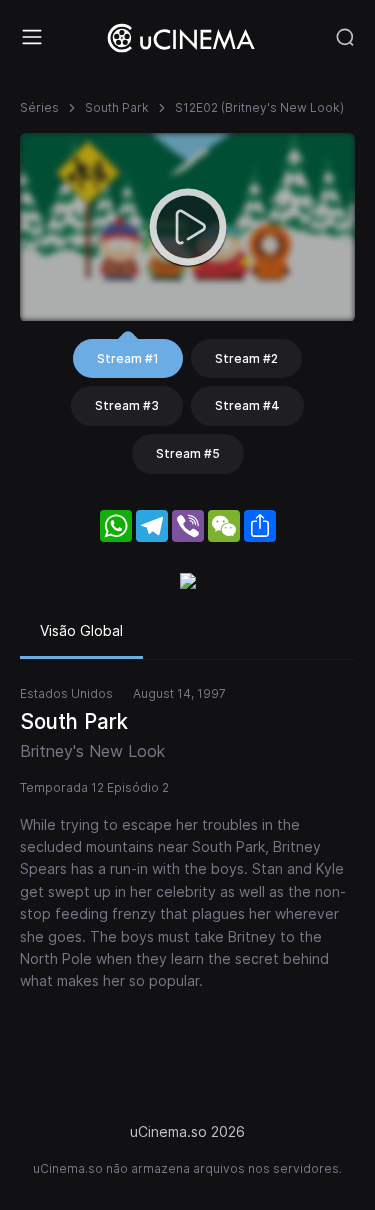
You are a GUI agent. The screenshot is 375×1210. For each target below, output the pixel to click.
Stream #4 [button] (247, 405)
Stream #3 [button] (127, 405)
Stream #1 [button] (128, 358)
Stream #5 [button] (188, 453)
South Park (117, 107)
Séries (39, 107)
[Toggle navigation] (32, 37)
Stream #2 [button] (246, 358)
